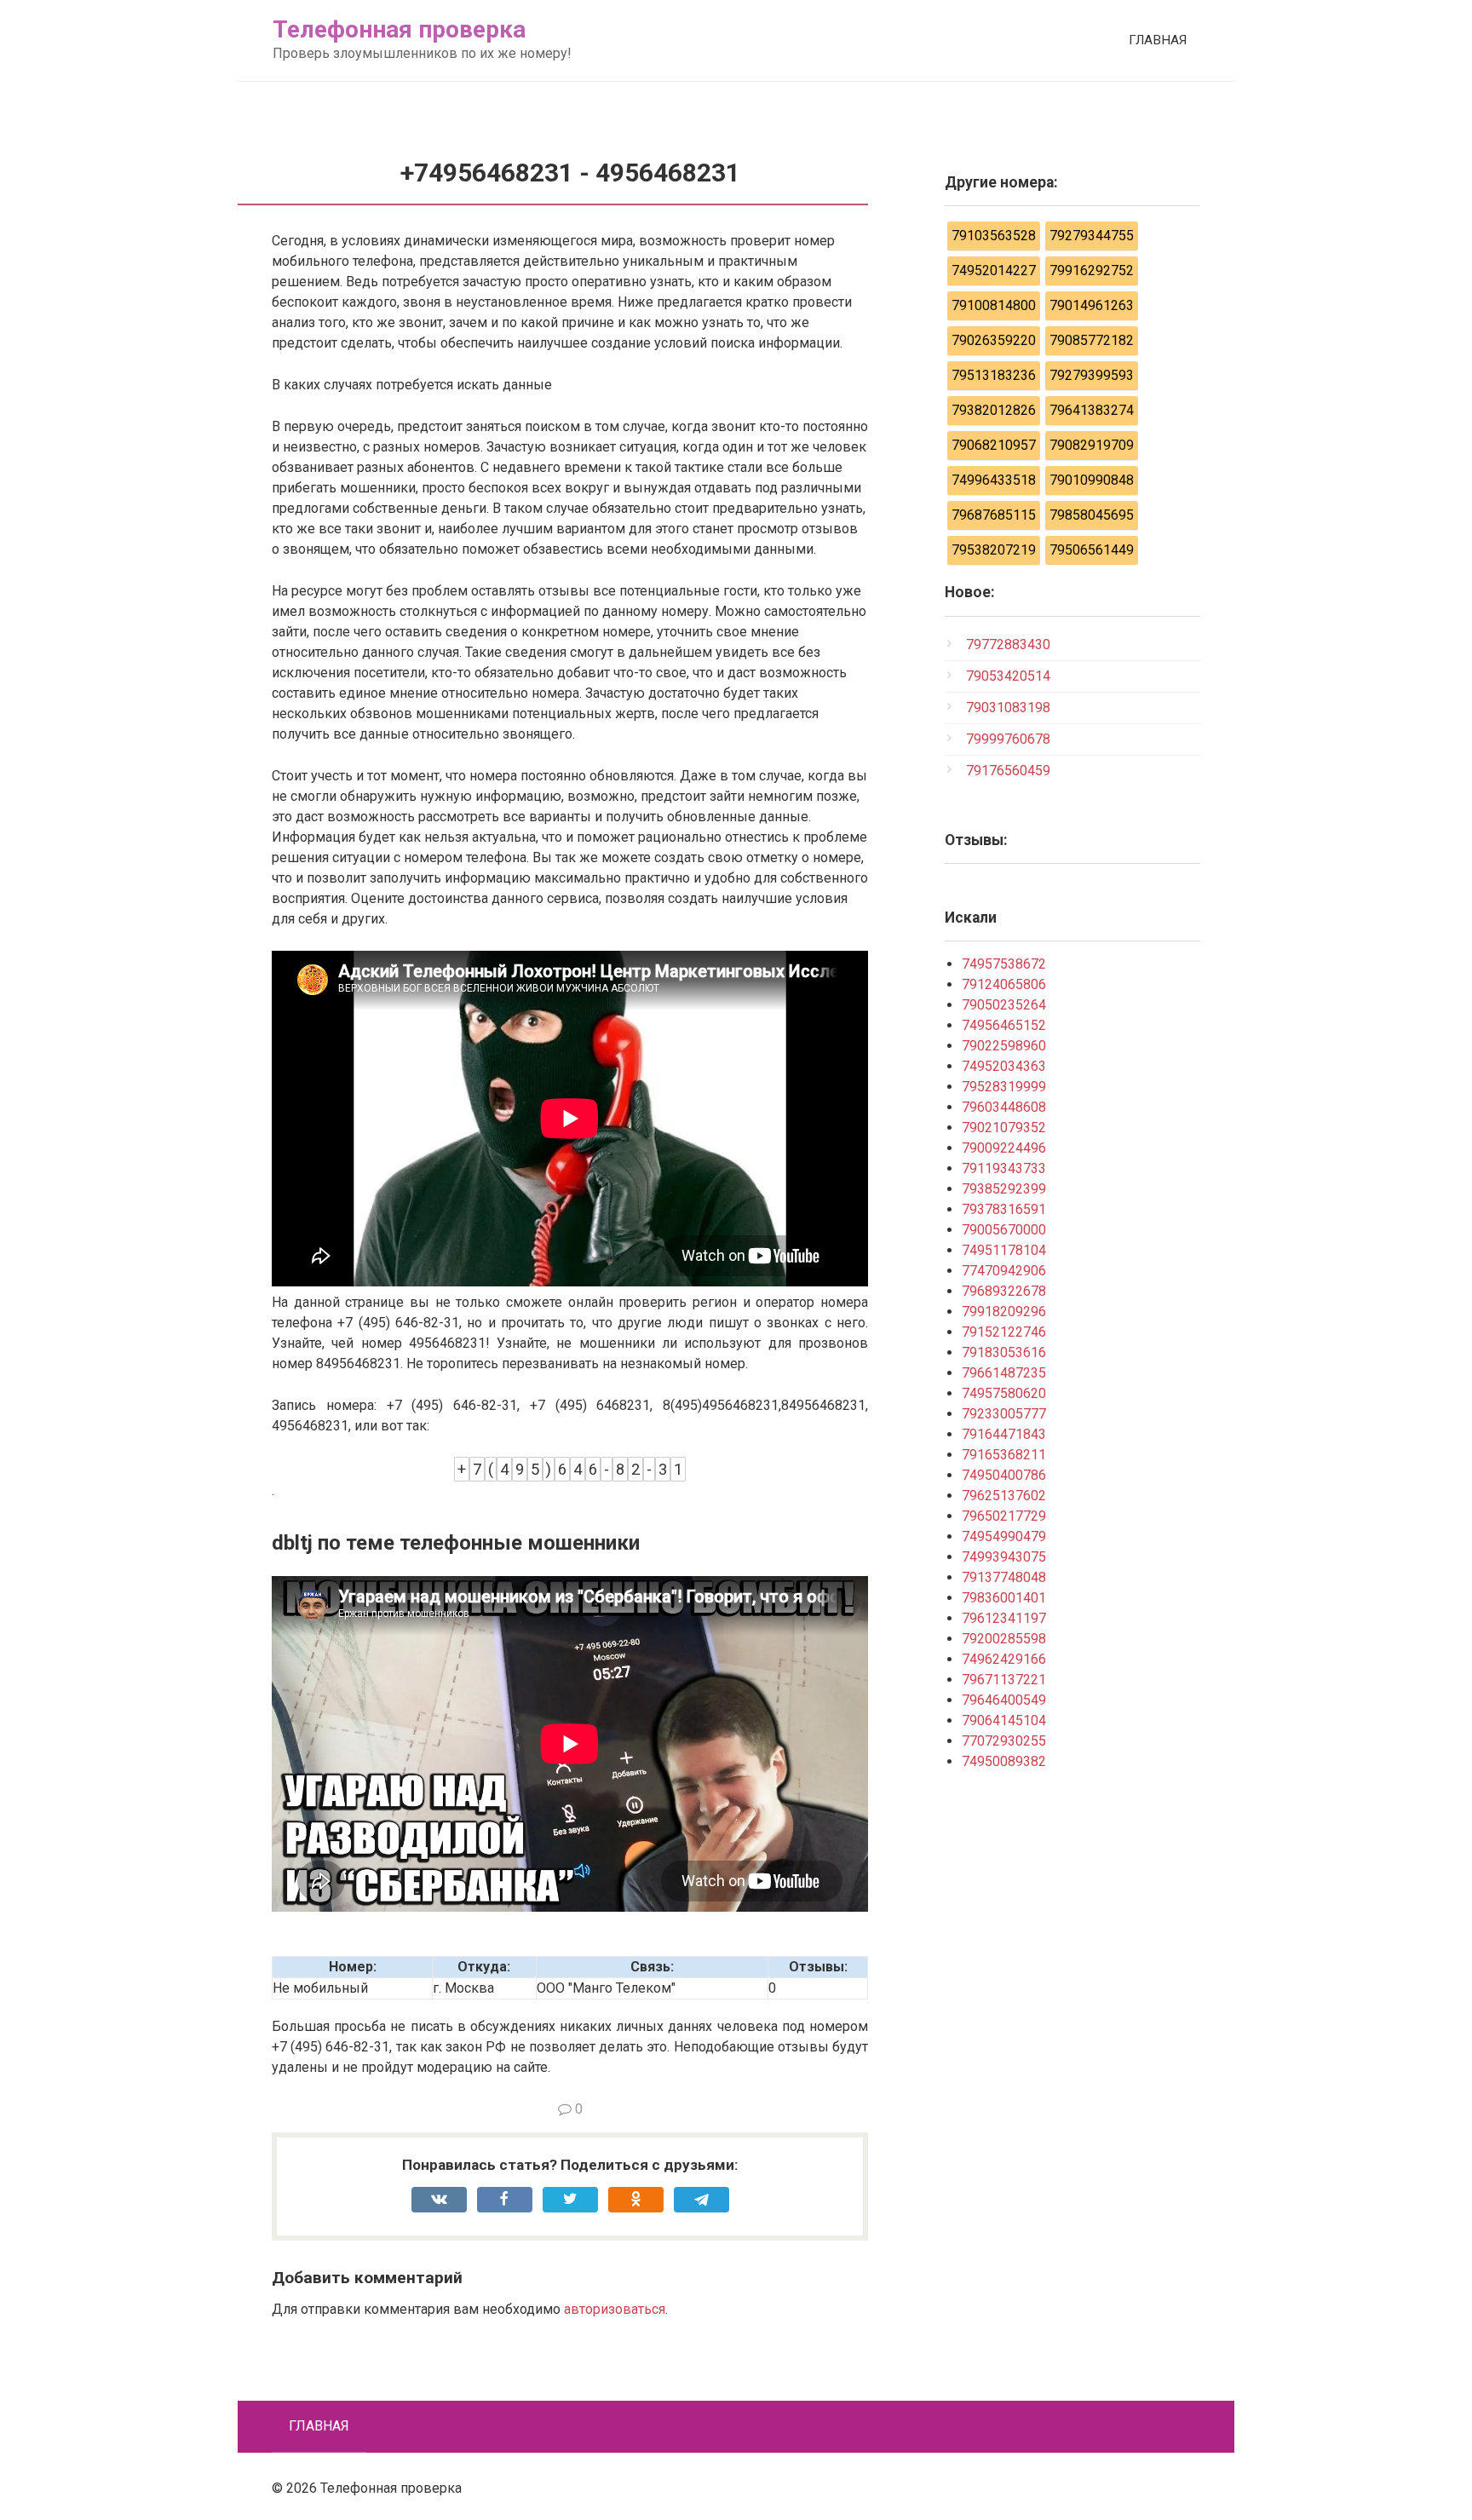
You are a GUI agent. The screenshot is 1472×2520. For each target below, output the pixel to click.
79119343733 (1004, 1168)
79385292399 (1004, 1189)
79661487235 (1004, 1373)
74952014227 (994, 270)
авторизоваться (615, 2309)
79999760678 (1008, 739)
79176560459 (1008, 771)
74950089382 (1004, 1761)
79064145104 (1004, 1720)
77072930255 (1004, 1741)
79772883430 (1008, 644)
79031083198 (1008, 708)
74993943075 (1004, 1557)
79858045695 (1092, 515)
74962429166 (1004, 1659)
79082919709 (1092, 445)
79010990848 (1092, 480)
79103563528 (994, 236)
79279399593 (1092, 375)
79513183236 (994, 375)
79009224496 (1004, 1148)
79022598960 (1004, 1046)
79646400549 (1004, 1700)
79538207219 (994, 550)
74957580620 (1004, 1393)
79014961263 (1092, 305)
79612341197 (1004, 1618)
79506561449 (1092, 550)
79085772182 (1092, 340)
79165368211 (1004, 1455)
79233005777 (1004, 1414)
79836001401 (1004, 1598)
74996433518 (994, 480)
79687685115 (994, 515)
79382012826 (994, 410)
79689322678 (1004, 1291)
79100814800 (994, 305)
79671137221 (1004, 1680)
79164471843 (1004, 1434)
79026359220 (994, 340)
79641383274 (1092, 410)
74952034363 (1004, 1066)
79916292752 (1092, 270)
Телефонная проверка (399, 29)
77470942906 (1004, 1271)
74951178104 (1004, 1250)
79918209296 (1004, 1312)
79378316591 (1004, 1209)
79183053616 (1004, 1352)
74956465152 (1004, 1025)
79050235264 (1004, 1005)
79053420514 (1008, 676)
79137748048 (1004, 1577)
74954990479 (1004, 1536)
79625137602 (1004, 1496)
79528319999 (1004, 1087)
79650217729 (1004, 1516)
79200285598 (1004, 1639)
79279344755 (1092, 236)
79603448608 (1004, 1107)
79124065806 (1004, 984)
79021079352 (1004, 1128)
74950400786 (1004, 1475)
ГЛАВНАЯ (1158, 40)
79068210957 (994, 445)
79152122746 (1004, 1332)
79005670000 (1004, 1230)
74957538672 (1004, 964)
